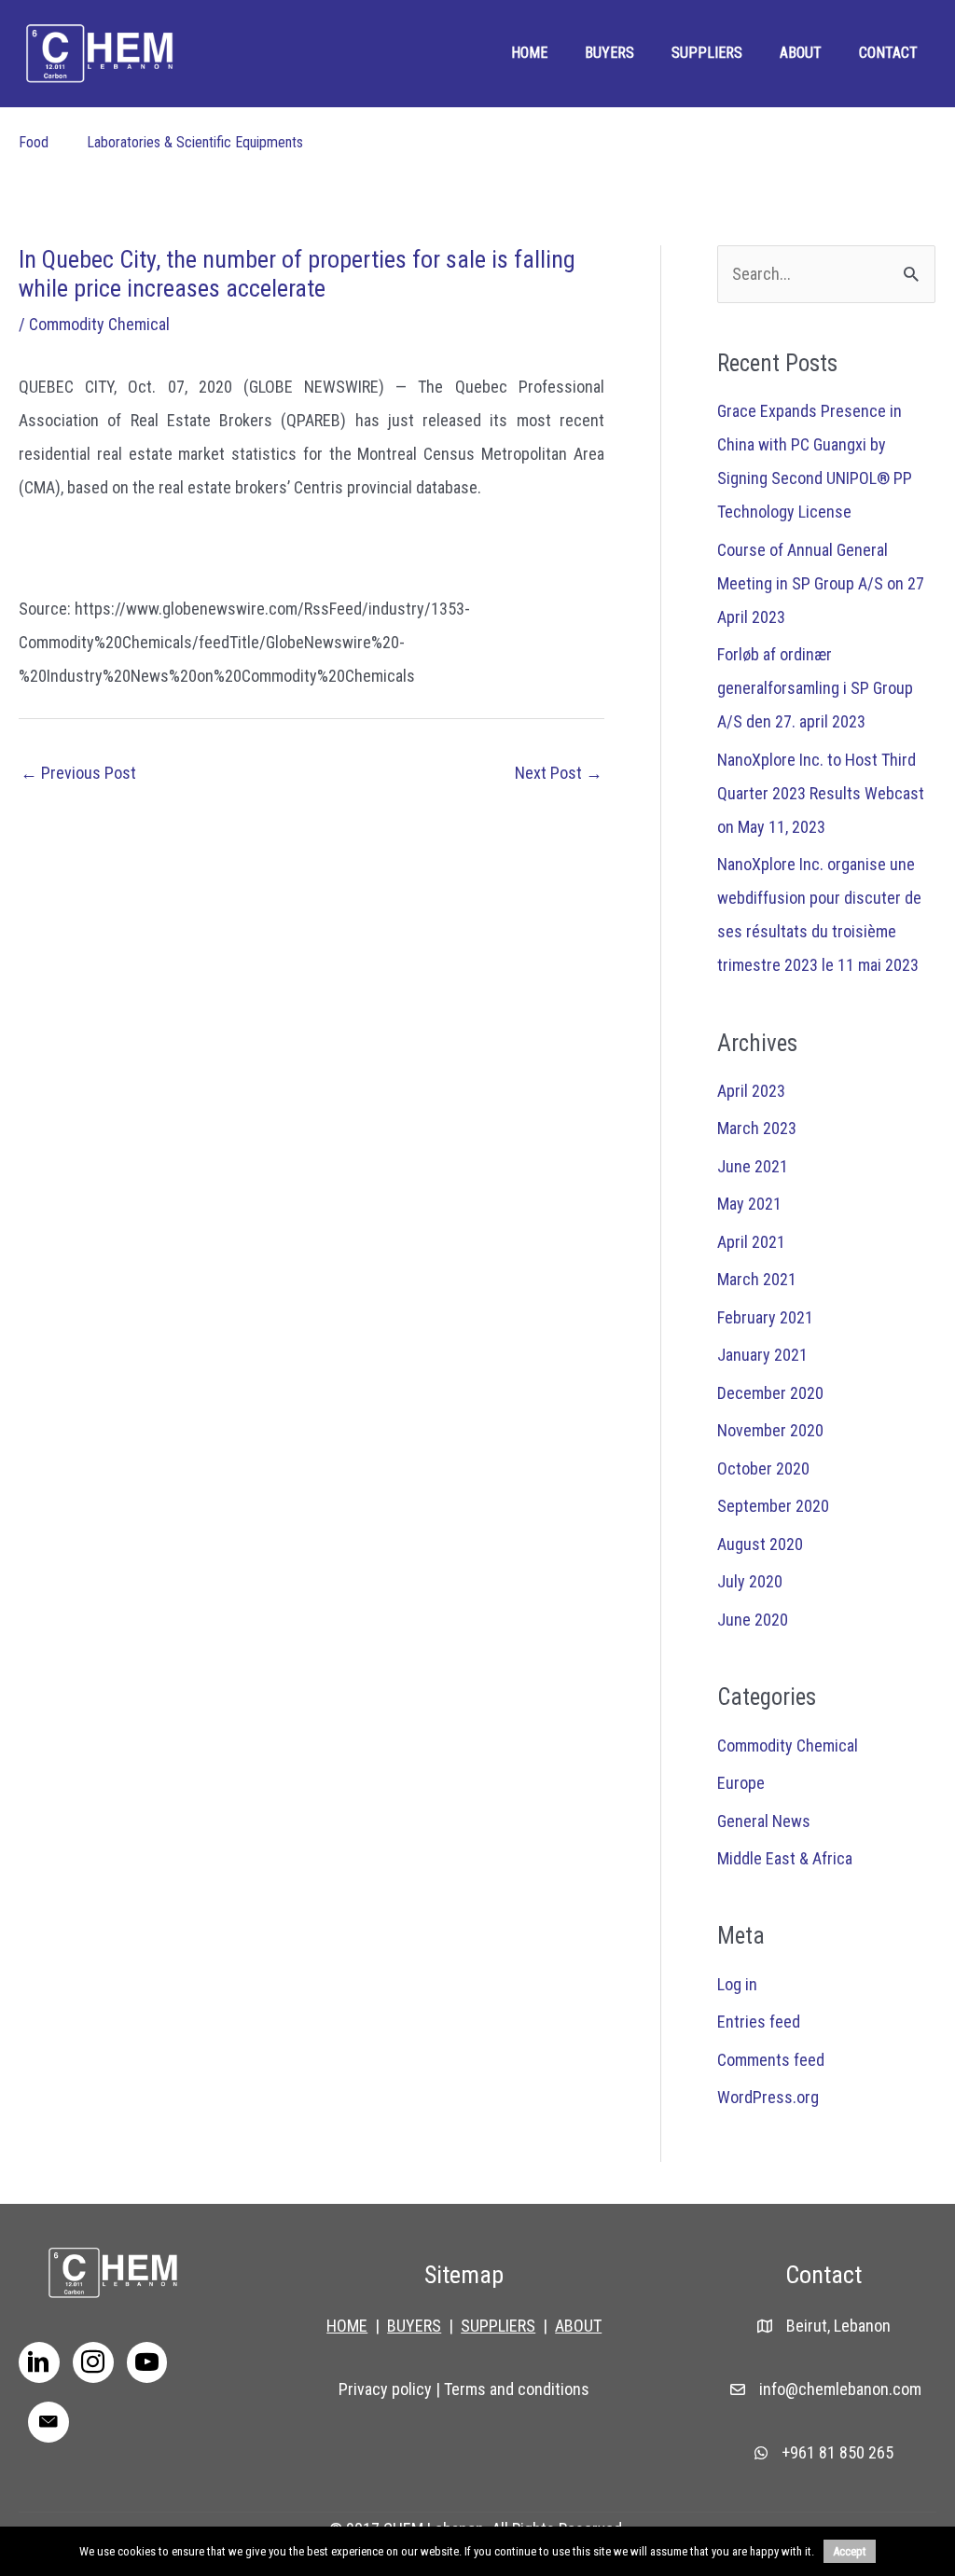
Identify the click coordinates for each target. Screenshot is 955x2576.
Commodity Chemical (99, 324)
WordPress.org (768, 2097)
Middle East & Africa (785, 1858)
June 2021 (753, 1166)
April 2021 (751, 1242)
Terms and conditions (517, 2389)
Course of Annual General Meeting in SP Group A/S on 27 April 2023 (821, 583)
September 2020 (773, 1506)
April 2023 (751, 1091)
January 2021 (762, 1355)
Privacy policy (385, 2389)
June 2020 (753, 1620)
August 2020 (760, 1544)
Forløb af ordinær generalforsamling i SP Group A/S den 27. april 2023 (815, 688)
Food (34, 142)
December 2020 (770, 1393)
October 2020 (763, 1468)
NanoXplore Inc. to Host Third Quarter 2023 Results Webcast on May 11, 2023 (821, 793)
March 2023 (757, 1128)
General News (764, 1821)
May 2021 (749, 1204)
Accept (850, 2551)
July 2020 (750, 1581)
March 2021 (757, 1279)
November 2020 (770, 1430)
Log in (737, 1984)
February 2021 (765, 1317)
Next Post (559, 773)
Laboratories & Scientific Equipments (195, 142)
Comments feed (771, 2060)
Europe (741, 1783)
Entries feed (759, 2022)
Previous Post (78, 773)
